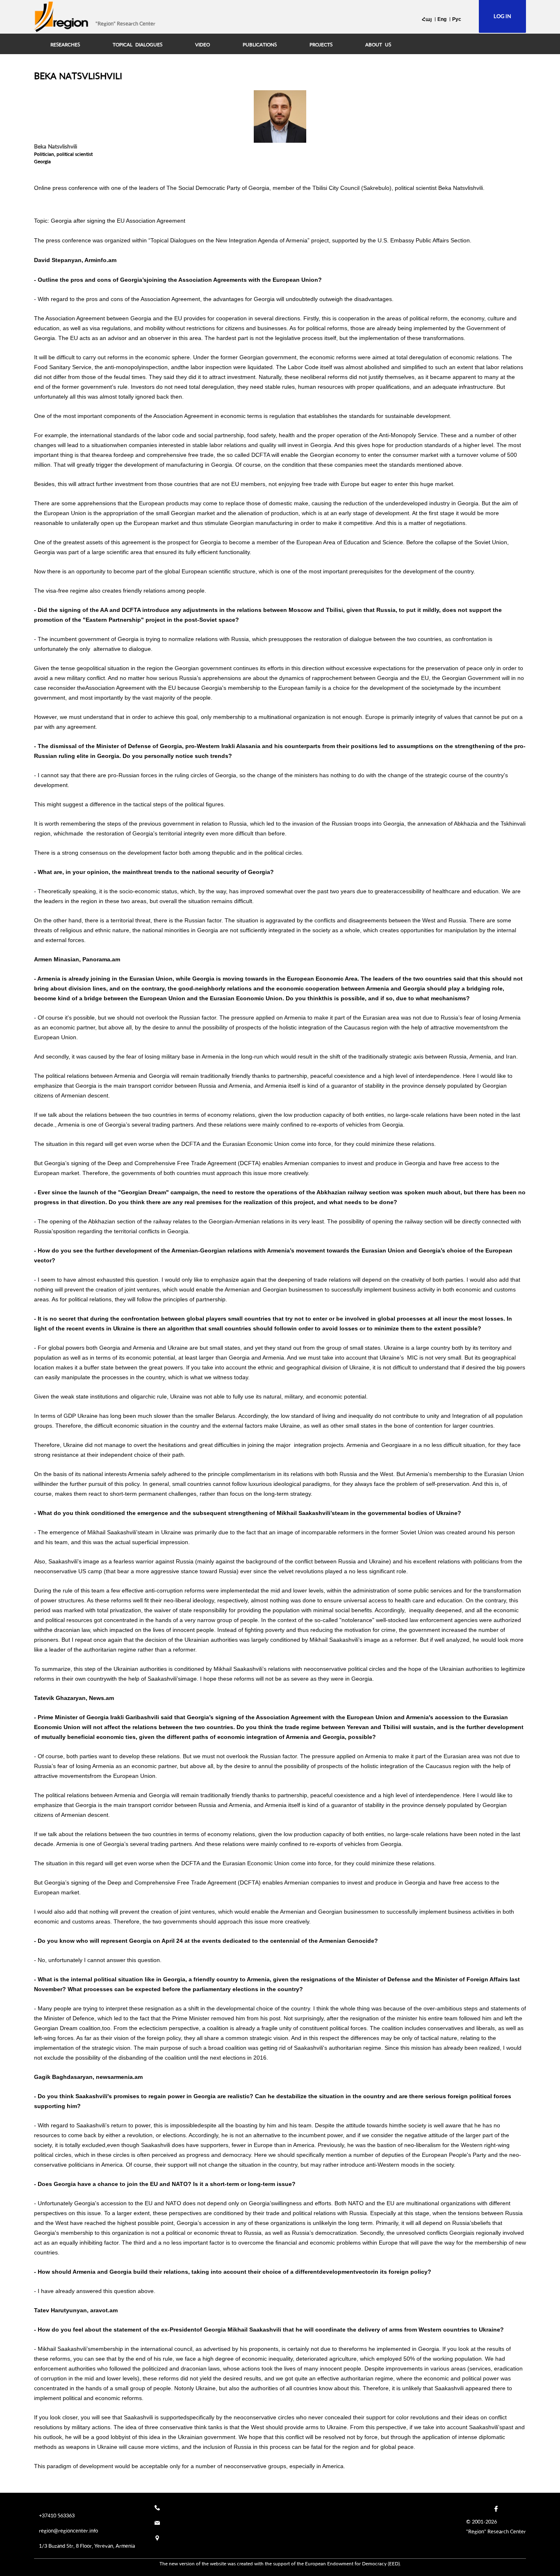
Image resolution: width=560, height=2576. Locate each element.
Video (203, 45)
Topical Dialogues (138, 45)
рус (457, 19)
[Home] (61, 17)
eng (442, 19)
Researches (65, 45)
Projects (321, 45)
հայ (427, 19)
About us (378, 45)
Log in (502, 16)
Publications (260, 45)
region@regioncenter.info (68, 2530)
